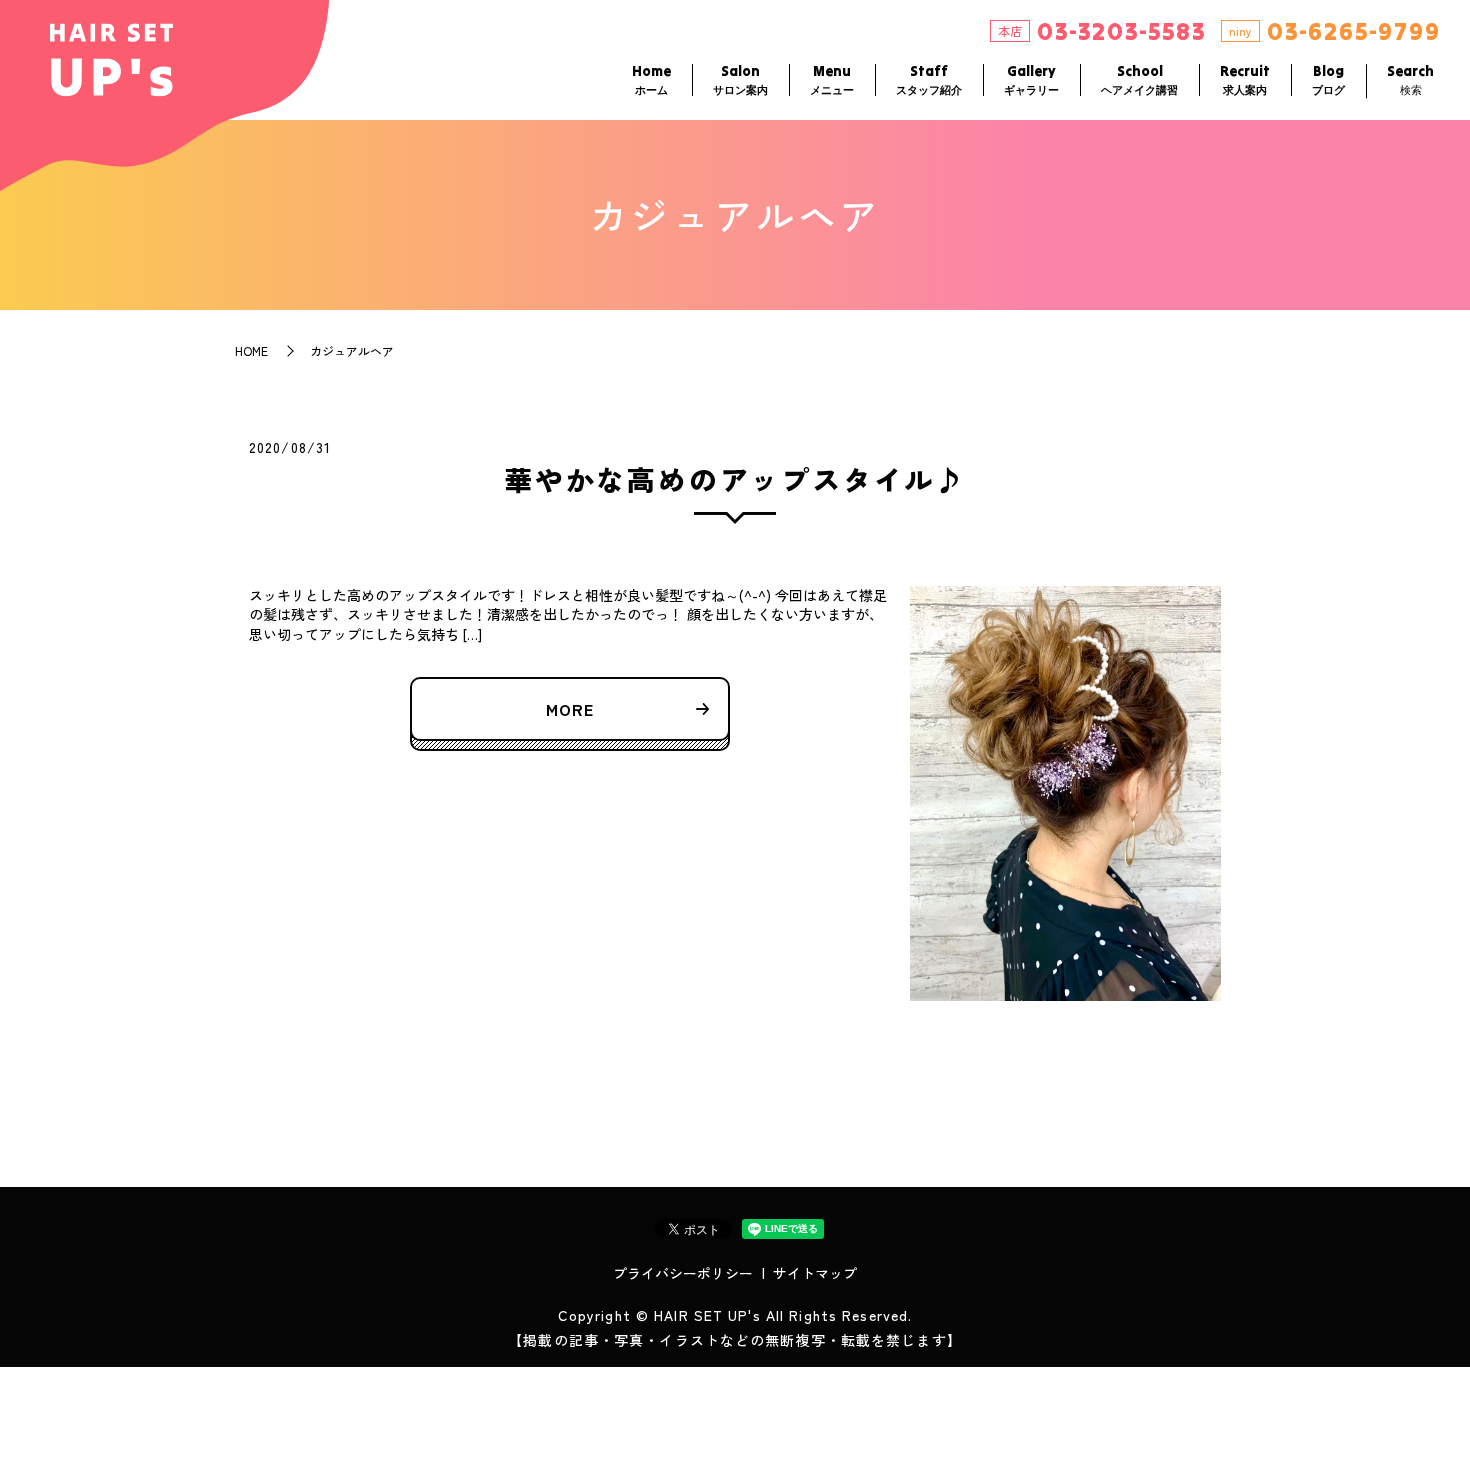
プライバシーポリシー (683, 1273)
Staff (929, 79)
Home (651, 79)
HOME (251, 350)
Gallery (1031, 79)
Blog (1328, 79)
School (1139, 79)
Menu (832, 79)
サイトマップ (815, 1273)
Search (1410, 79)
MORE (570, 709)
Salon (740, 79)
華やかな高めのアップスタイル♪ (735, 479)
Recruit (1245, 79)
